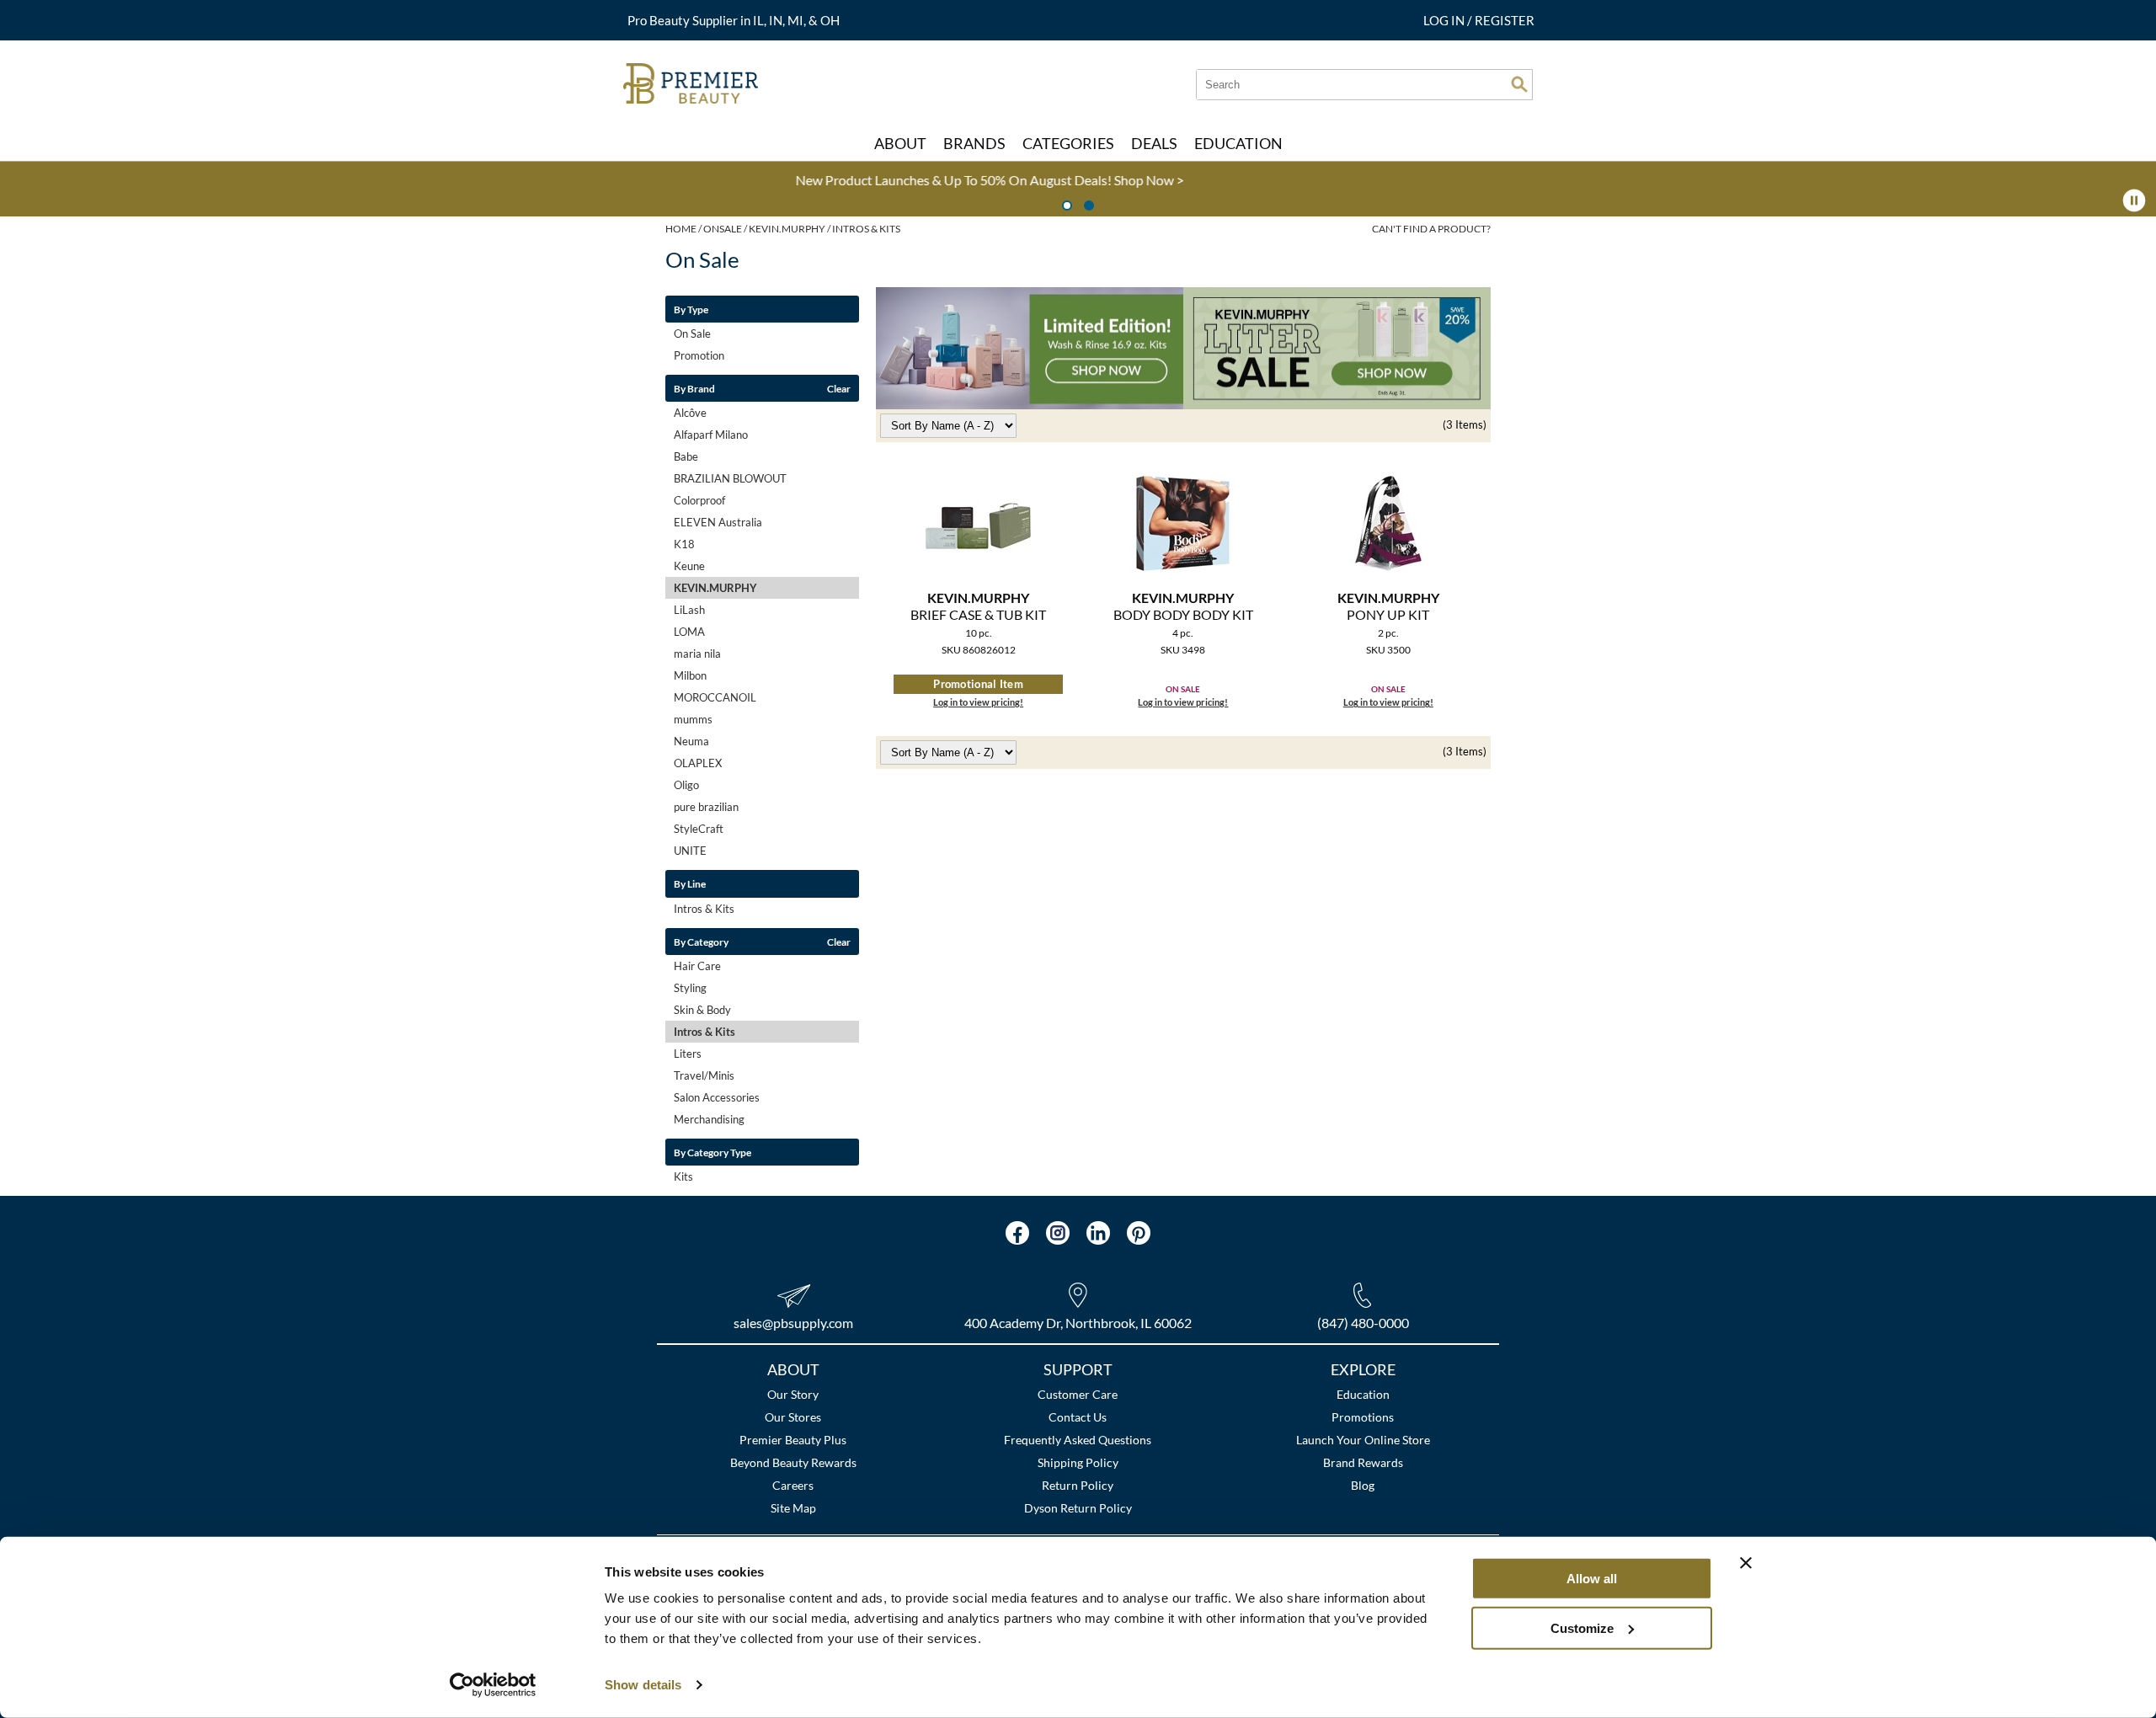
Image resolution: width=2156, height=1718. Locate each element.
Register (1505, 20)
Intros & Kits (704, 909)
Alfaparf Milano (711, 435)
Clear (839, 388)
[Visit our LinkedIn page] (1098, 1233)
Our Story (793, 1394)
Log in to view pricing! (978, 702)
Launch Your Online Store (1363, 1440)
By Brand (694, 388)
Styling (690, 988)
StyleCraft (699, 829)
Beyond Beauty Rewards (793, 1462)
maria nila (697, 654)
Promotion (699, 355)
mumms (693, 719)
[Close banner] (1746, 1563)
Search (1519, 84)
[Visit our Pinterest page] (1139, 1233)
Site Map (793, 1508)
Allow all (1592, 1579)
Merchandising (709, 1119)
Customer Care (1078, 1394)
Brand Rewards (1363, 1462)
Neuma (691, 741)
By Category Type (712, 1152)
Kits (683, 1176)
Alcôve (690, 413)
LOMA (689, 632)
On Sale (692, 333)
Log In (1445, 20)
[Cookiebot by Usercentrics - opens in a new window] (493, 1685)
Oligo (686, 785)
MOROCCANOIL (715, 697)
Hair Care (697, 966)
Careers (793, 1485)
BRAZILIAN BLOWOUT (730, 478)
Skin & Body (702, 1010)
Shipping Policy (1078, 1462)
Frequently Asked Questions (1078, 1440)
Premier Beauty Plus (793, 1440)
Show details (643, 1685)
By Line (690, 883)
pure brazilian (706, 807)
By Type (691, 309)
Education (1363, 1394)
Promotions (1363, 1417)
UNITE (690, 851)
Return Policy (1078, 1485)
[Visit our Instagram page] (1058, 1233)
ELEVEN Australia (718, 522)
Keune (689, 566)
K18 (684, 544)
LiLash (689, 610)
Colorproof (699, 500)
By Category (701, 942)
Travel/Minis (704, 1075)
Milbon (690, 675)
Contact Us (1078, 1417)
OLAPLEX (698, 763)
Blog (1363, 1485)
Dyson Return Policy (1078, 1508)
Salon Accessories (717, 1097)
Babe (686, 456)
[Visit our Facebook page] (1017, 1233)
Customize (1582, 1627)
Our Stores (793, 1417)
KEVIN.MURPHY (715, 588)
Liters (688, 1054)
